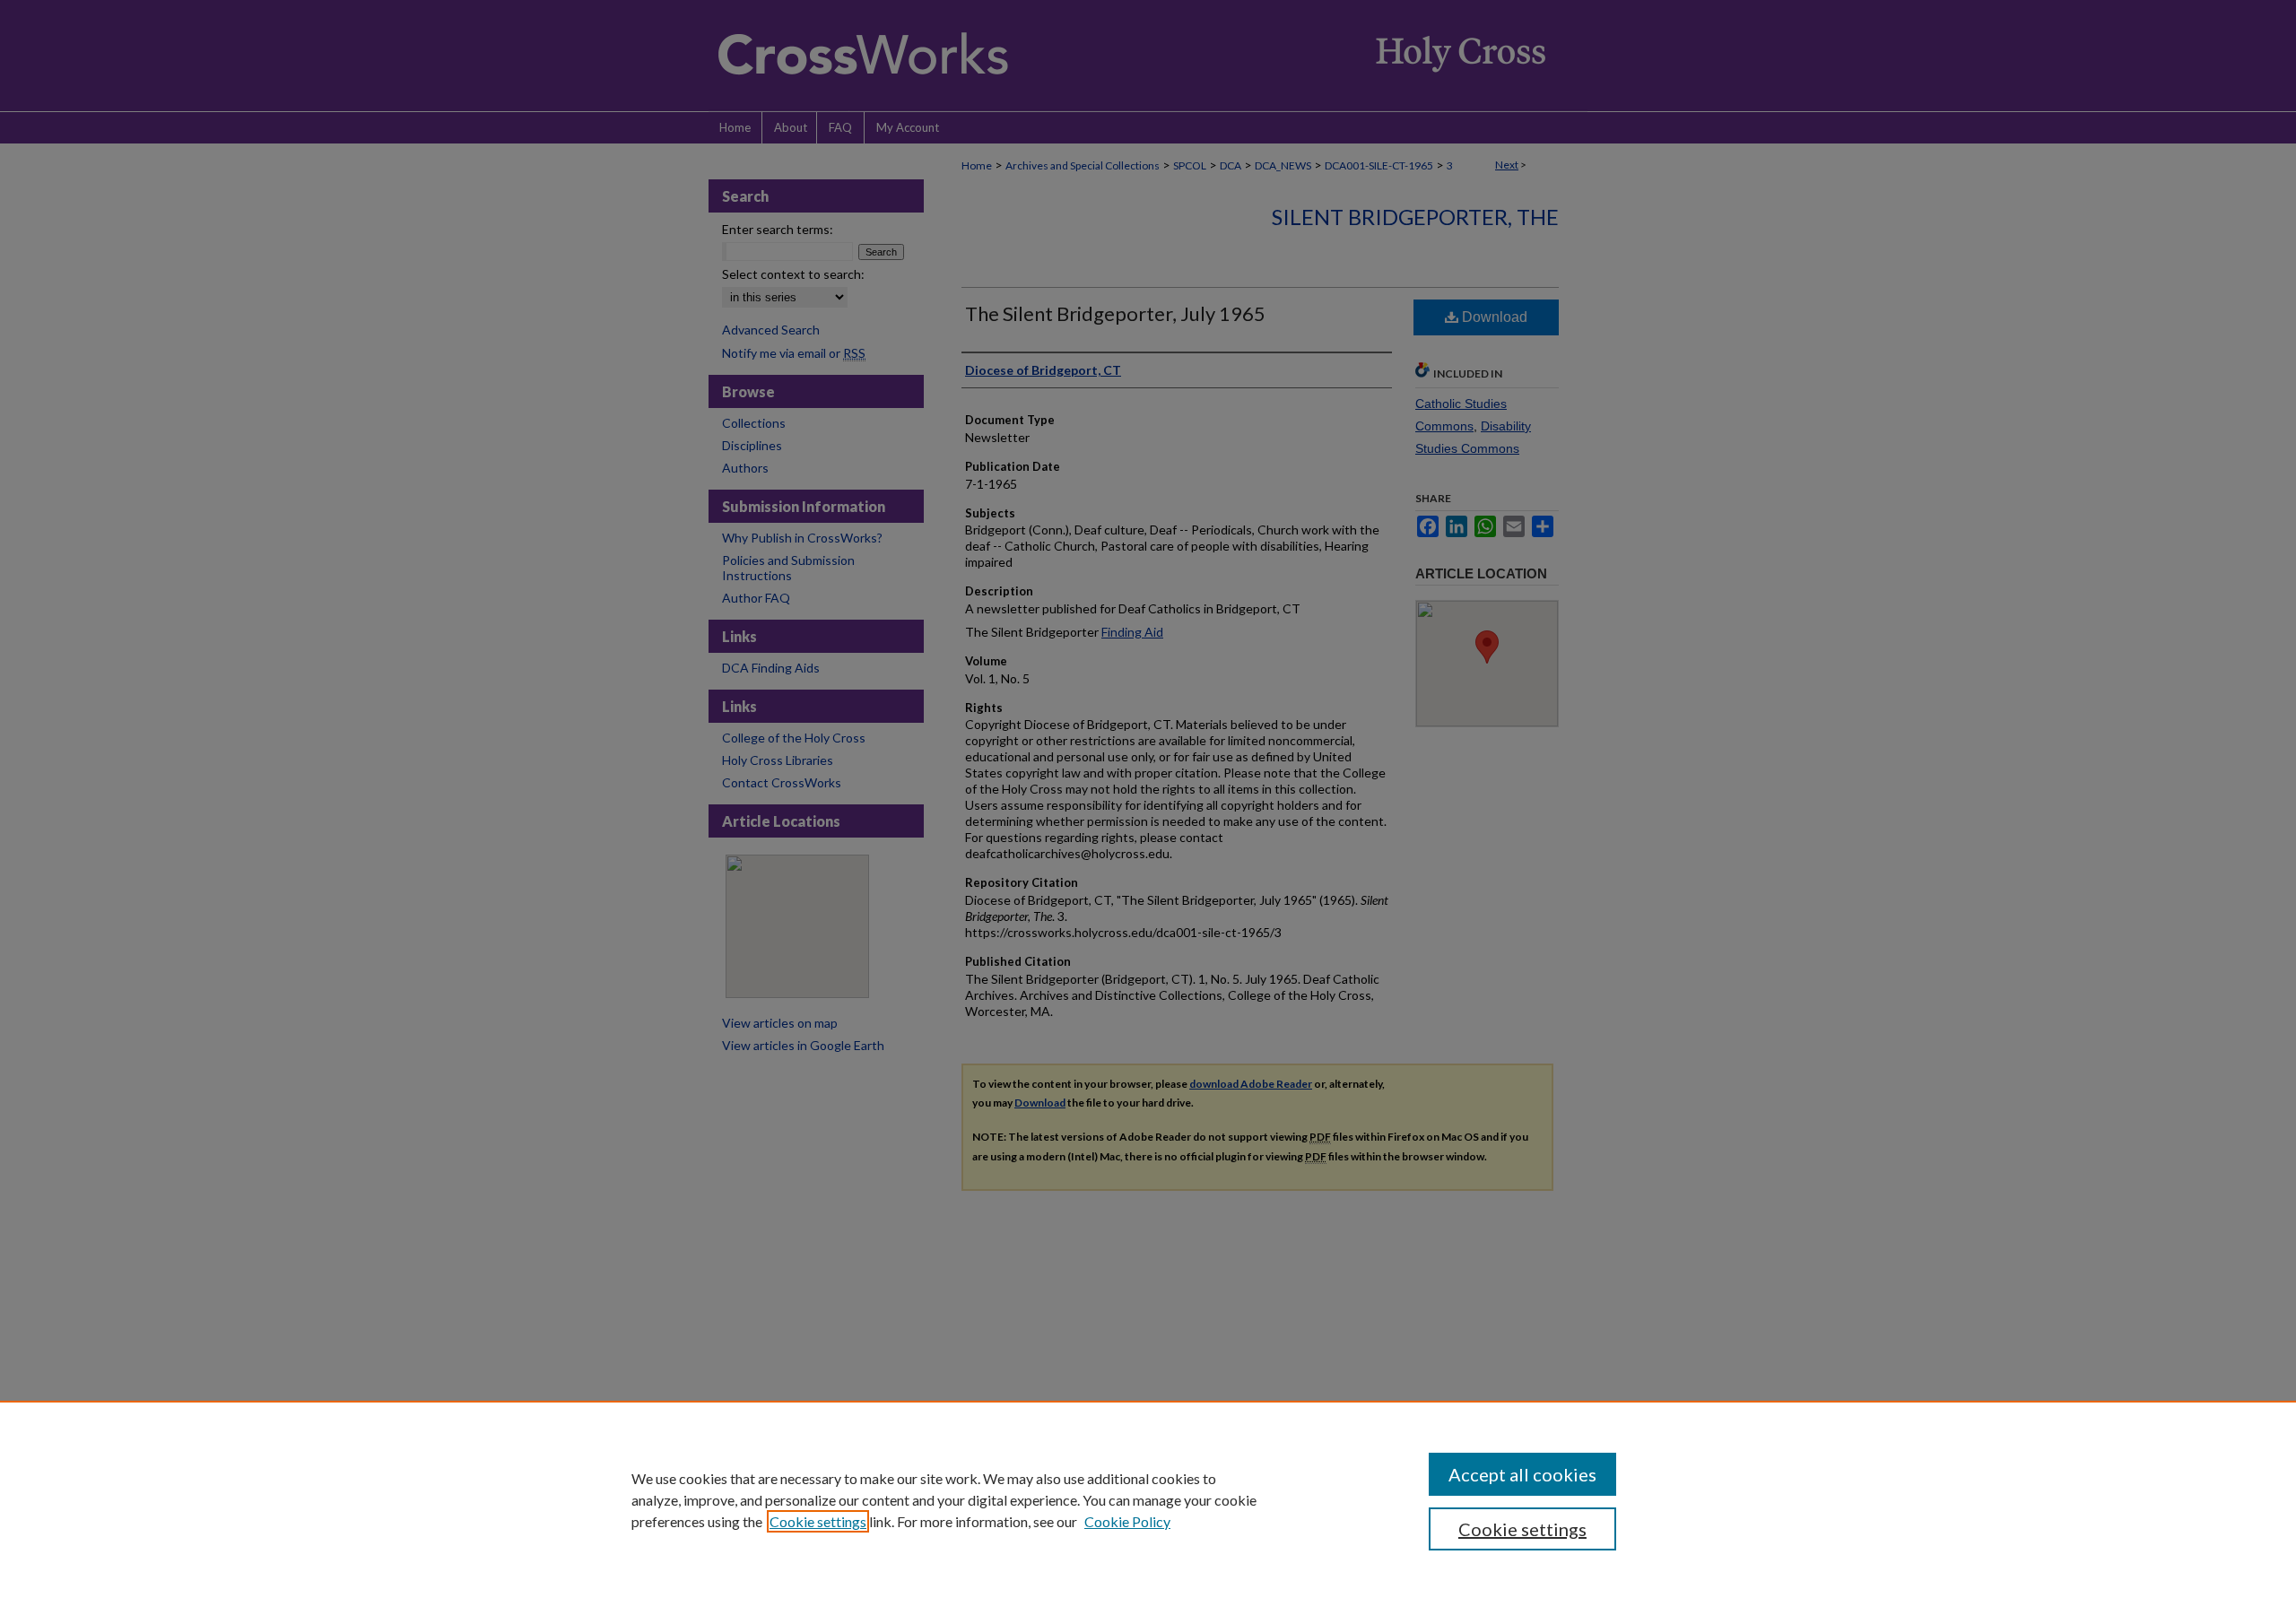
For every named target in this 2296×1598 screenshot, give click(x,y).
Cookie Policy (1127, 1521)
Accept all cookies (1522, 1474)
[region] (1148, 1499)
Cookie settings (818, 1521)
